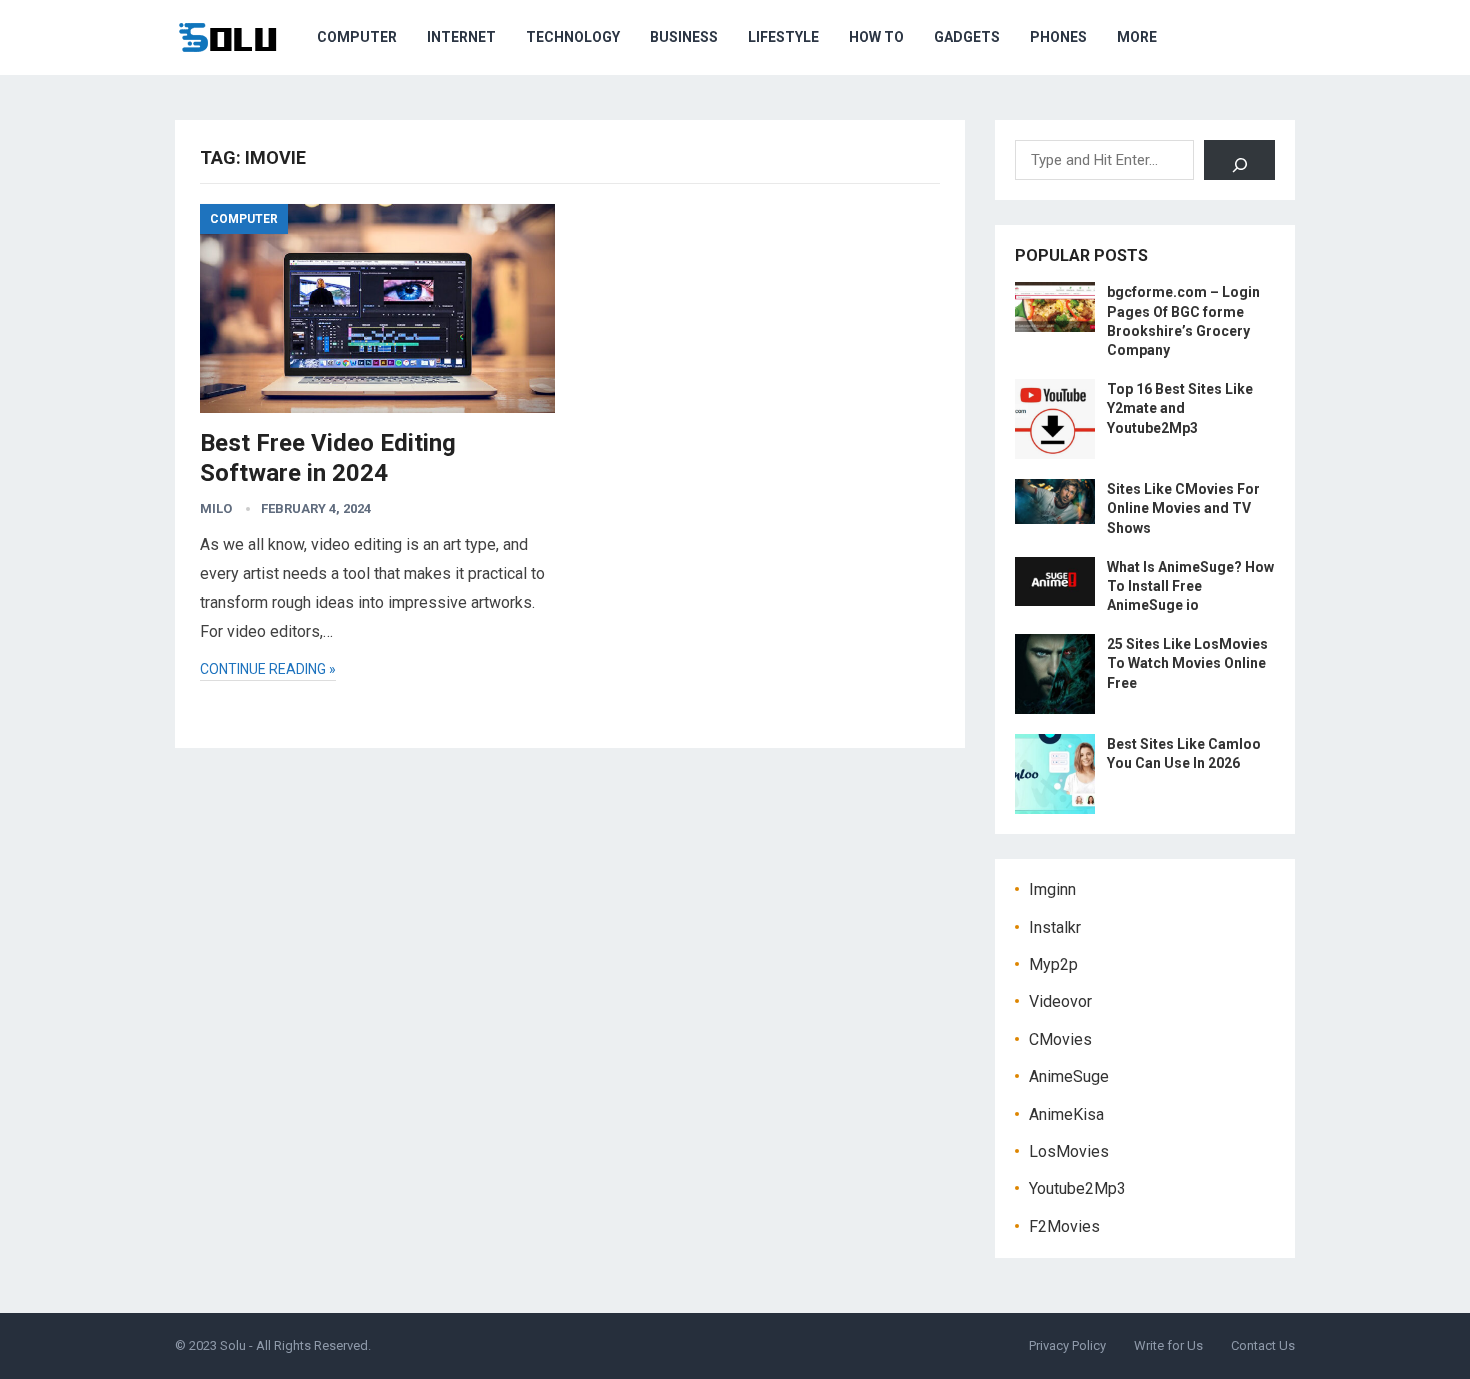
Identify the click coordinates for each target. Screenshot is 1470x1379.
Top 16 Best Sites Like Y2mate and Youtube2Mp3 (1180, 408)
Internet (461, 37)
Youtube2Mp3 (1077, 1188)
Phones (1058, 37)
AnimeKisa (1066, 1114)
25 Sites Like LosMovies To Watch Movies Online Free (1187, 663)
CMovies (1060, 1039)
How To (876, 37)
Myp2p (1053, 964)
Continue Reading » (268, 669)
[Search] (1239, 160)
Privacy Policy (1067, 1345)
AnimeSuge (1069, 1076)
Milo (216, 508)
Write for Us (1168, 1345)
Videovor (1060, 1001)
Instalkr (1055, 927)
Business (684, 37)
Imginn (1052, 889)
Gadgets (967, 37)
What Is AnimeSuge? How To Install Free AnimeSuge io (1190, 586)
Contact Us (1263, 1345)
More (1137, 37)
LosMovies (1069, 1151)
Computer (357, 37)
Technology (573, 37)
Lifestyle (783, 37)
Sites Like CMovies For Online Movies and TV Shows (1183, 508)
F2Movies (1064, 1226)
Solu (233, 1345)
